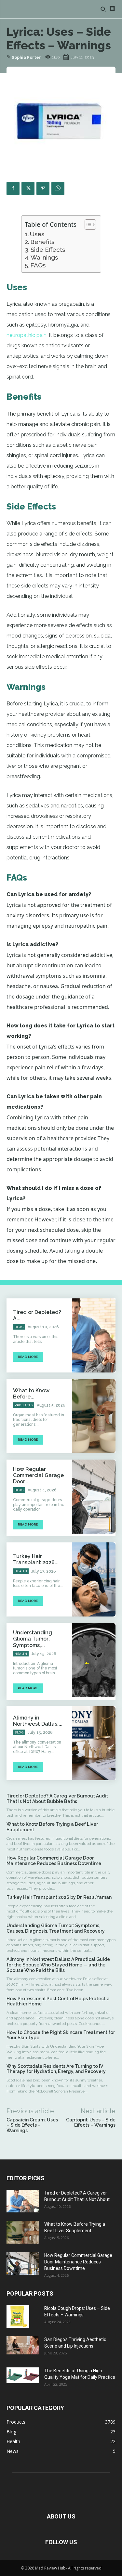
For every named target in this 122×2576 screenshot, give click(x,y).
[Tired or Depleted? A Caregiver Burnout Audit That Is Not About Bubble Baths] (94, 1335)
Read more (28, 1357)
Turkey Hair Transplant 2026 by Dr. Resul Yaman (60, 1897)
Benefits (42, 242)
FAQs (38, 265)
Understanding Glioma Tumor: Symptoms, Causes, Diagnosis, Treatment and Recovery (56, 1928)
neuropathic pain (27, 335)
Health (21, 1571)
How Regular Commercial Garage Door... (38, 1475)
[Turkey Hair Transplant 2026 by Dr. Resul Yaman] (94, 1579)
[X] (28, 188)
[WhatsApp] (58, 188)
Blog (19, 1327)
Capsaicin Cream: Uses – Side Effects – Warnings (32, 2125)
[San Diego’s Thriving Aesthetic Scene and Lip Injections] (23, 2345)
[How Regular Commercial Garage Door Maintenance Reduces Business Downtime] (94, 1497)
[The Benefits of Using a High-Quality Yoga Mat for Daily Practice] (23, 2375)
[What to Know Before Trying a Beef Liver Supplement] (94, 1416)
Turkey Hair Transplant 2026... (36, 1559)
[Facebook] (13, 188)
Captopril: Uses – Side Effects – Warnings (91, 2123)
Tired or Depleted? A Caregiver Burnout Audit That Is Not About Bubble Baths (57, 1799)
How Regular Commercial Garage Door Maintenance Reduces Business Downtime (54, 1861)
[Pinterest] (43, 188)
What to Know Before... (31, 1394)
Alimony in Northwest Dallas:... (38, 1721)
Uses (37, 234)
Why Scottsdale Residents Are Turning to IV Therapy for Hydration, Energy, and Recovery (57, 2069)
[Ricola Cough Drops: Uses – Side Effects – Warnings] (18, 2316)
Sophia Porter (26, 58)
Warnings (44, 257)
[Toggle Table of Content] (87, 225)
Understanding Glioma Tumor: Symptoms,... (33, 1639)
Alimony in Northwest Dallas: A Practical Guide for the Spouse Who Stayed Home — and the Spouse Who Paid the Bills (58, 1965)
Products (24, 1405)
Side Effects (48, 250)
